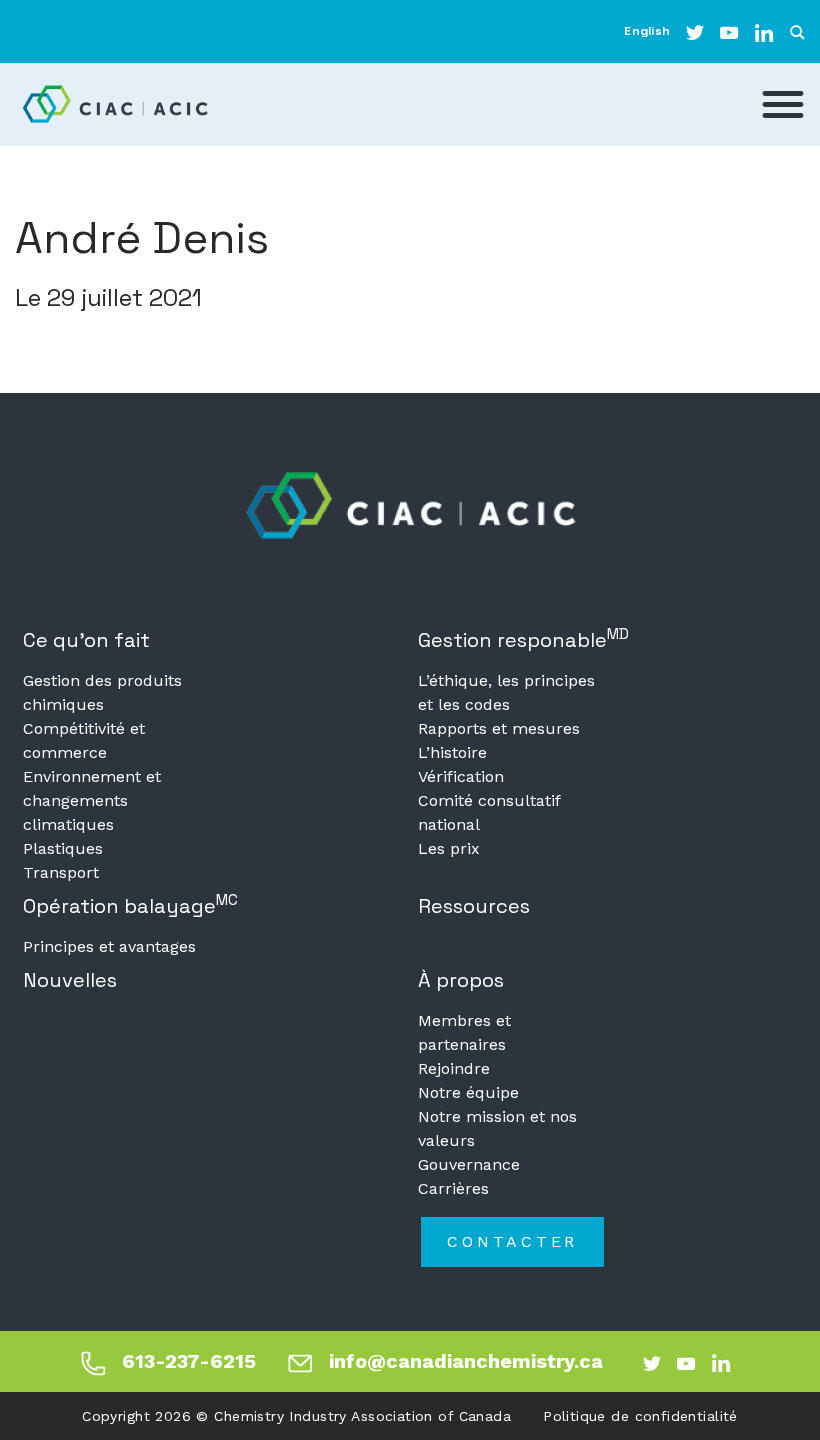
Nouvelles (70, 980)
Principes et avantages (109, 946)
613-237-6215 (189, 1361)
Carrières (453, 1188)
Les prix (449, 848)
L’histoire (452, 752)
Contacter (512, 1241)
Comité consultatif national (489, 812)
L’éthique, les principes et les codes (506, 692)
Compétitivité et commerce (84, 740)
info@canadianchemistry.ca (466, 1361)
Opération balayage (130, 904)
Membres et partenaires (464, 1032)
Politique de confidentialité (640, 1416)
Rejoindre (454, 1068)
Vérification (461, 776)
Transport (61, 872)
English (647, 31)
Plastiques (63, 848)
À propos (461, 980)
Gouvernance (469, 1164)
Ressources (474, 906)
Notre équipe (468, 1092)
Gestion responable (523, 638)
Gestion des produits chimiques (102, 692)
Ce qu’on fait (86, 640)
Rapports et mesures (499, 728)
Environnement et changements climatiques (92, 800)
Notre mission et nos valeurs (497, 1128)
